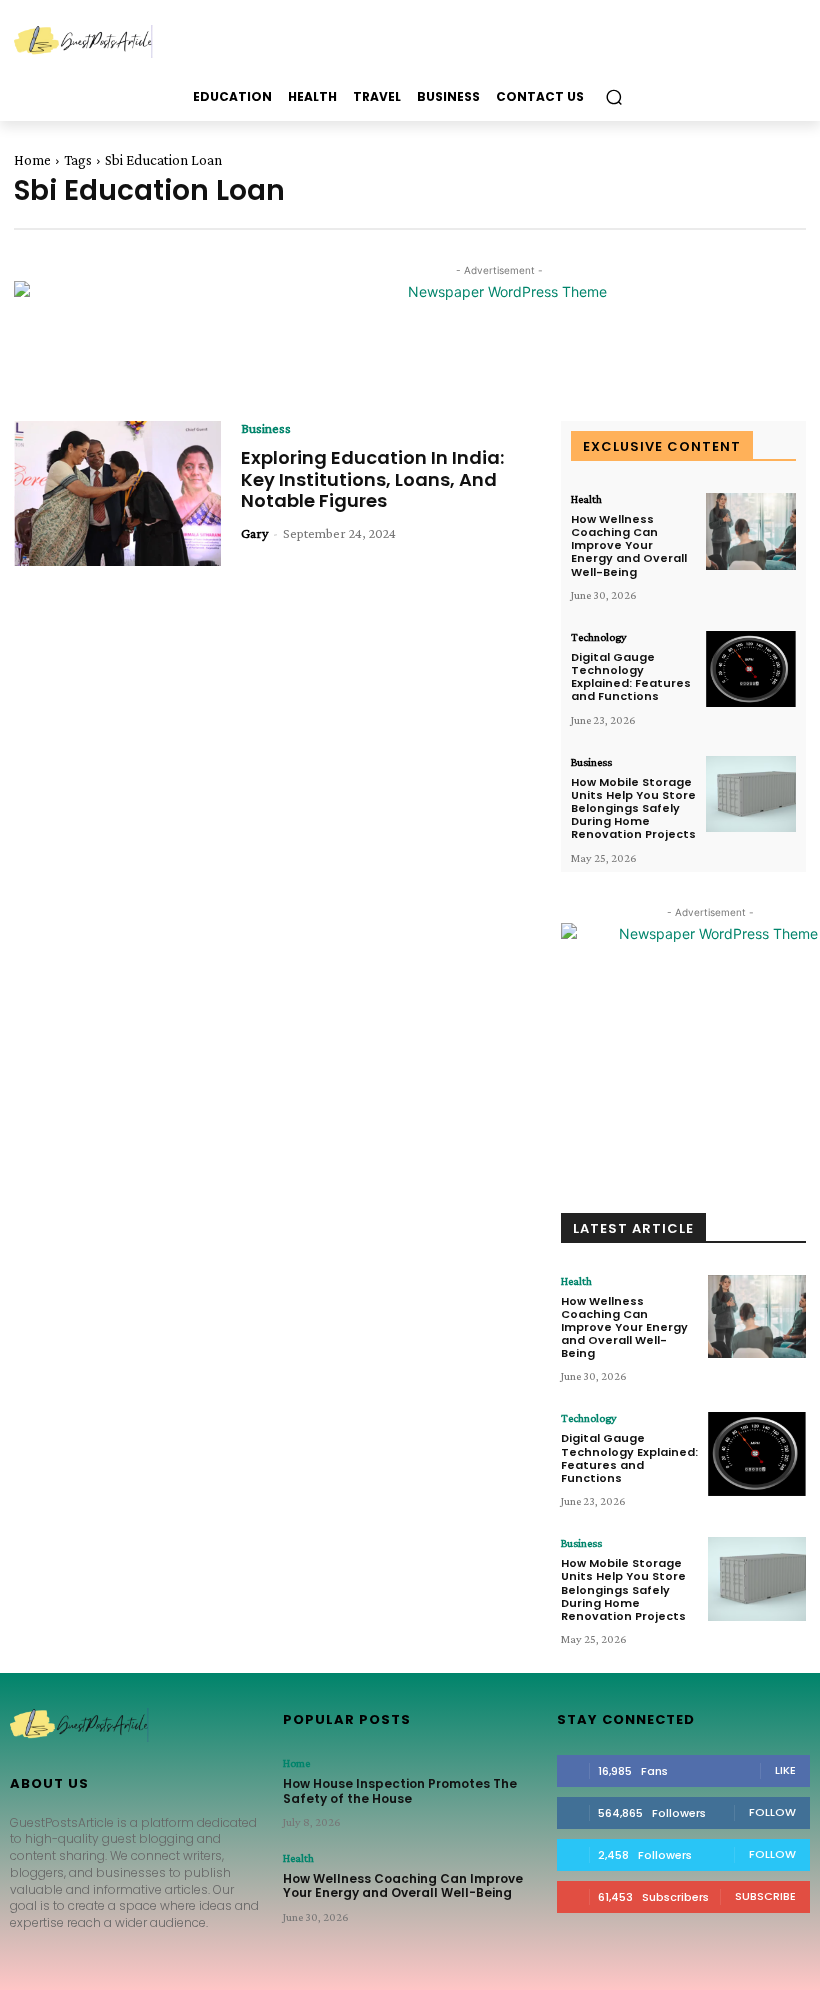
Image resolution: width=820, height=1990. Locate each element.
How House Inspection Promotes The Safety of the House (400, 1790)
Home (32, 160)
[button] (613, 97)
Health (586, 499)
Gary (254, 533)
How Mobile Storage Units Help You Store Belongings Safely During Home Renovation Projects (633, 808)
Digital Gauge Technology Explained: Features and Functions (631, 677)
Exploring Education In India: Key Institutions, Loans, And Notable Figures (372, 479)
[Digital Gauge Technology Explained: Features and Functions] (751, 669)
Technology (599, 637)
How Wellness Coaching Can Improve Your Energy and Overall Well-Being (629, 545)
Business (266, 428)
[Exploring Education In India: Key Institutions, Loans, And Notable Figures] (117, 493)
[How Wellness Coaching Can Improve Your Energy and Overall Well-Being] (751, 531)
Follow (772, 1812)
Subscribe (765, 1896)
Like (785, 1770)
